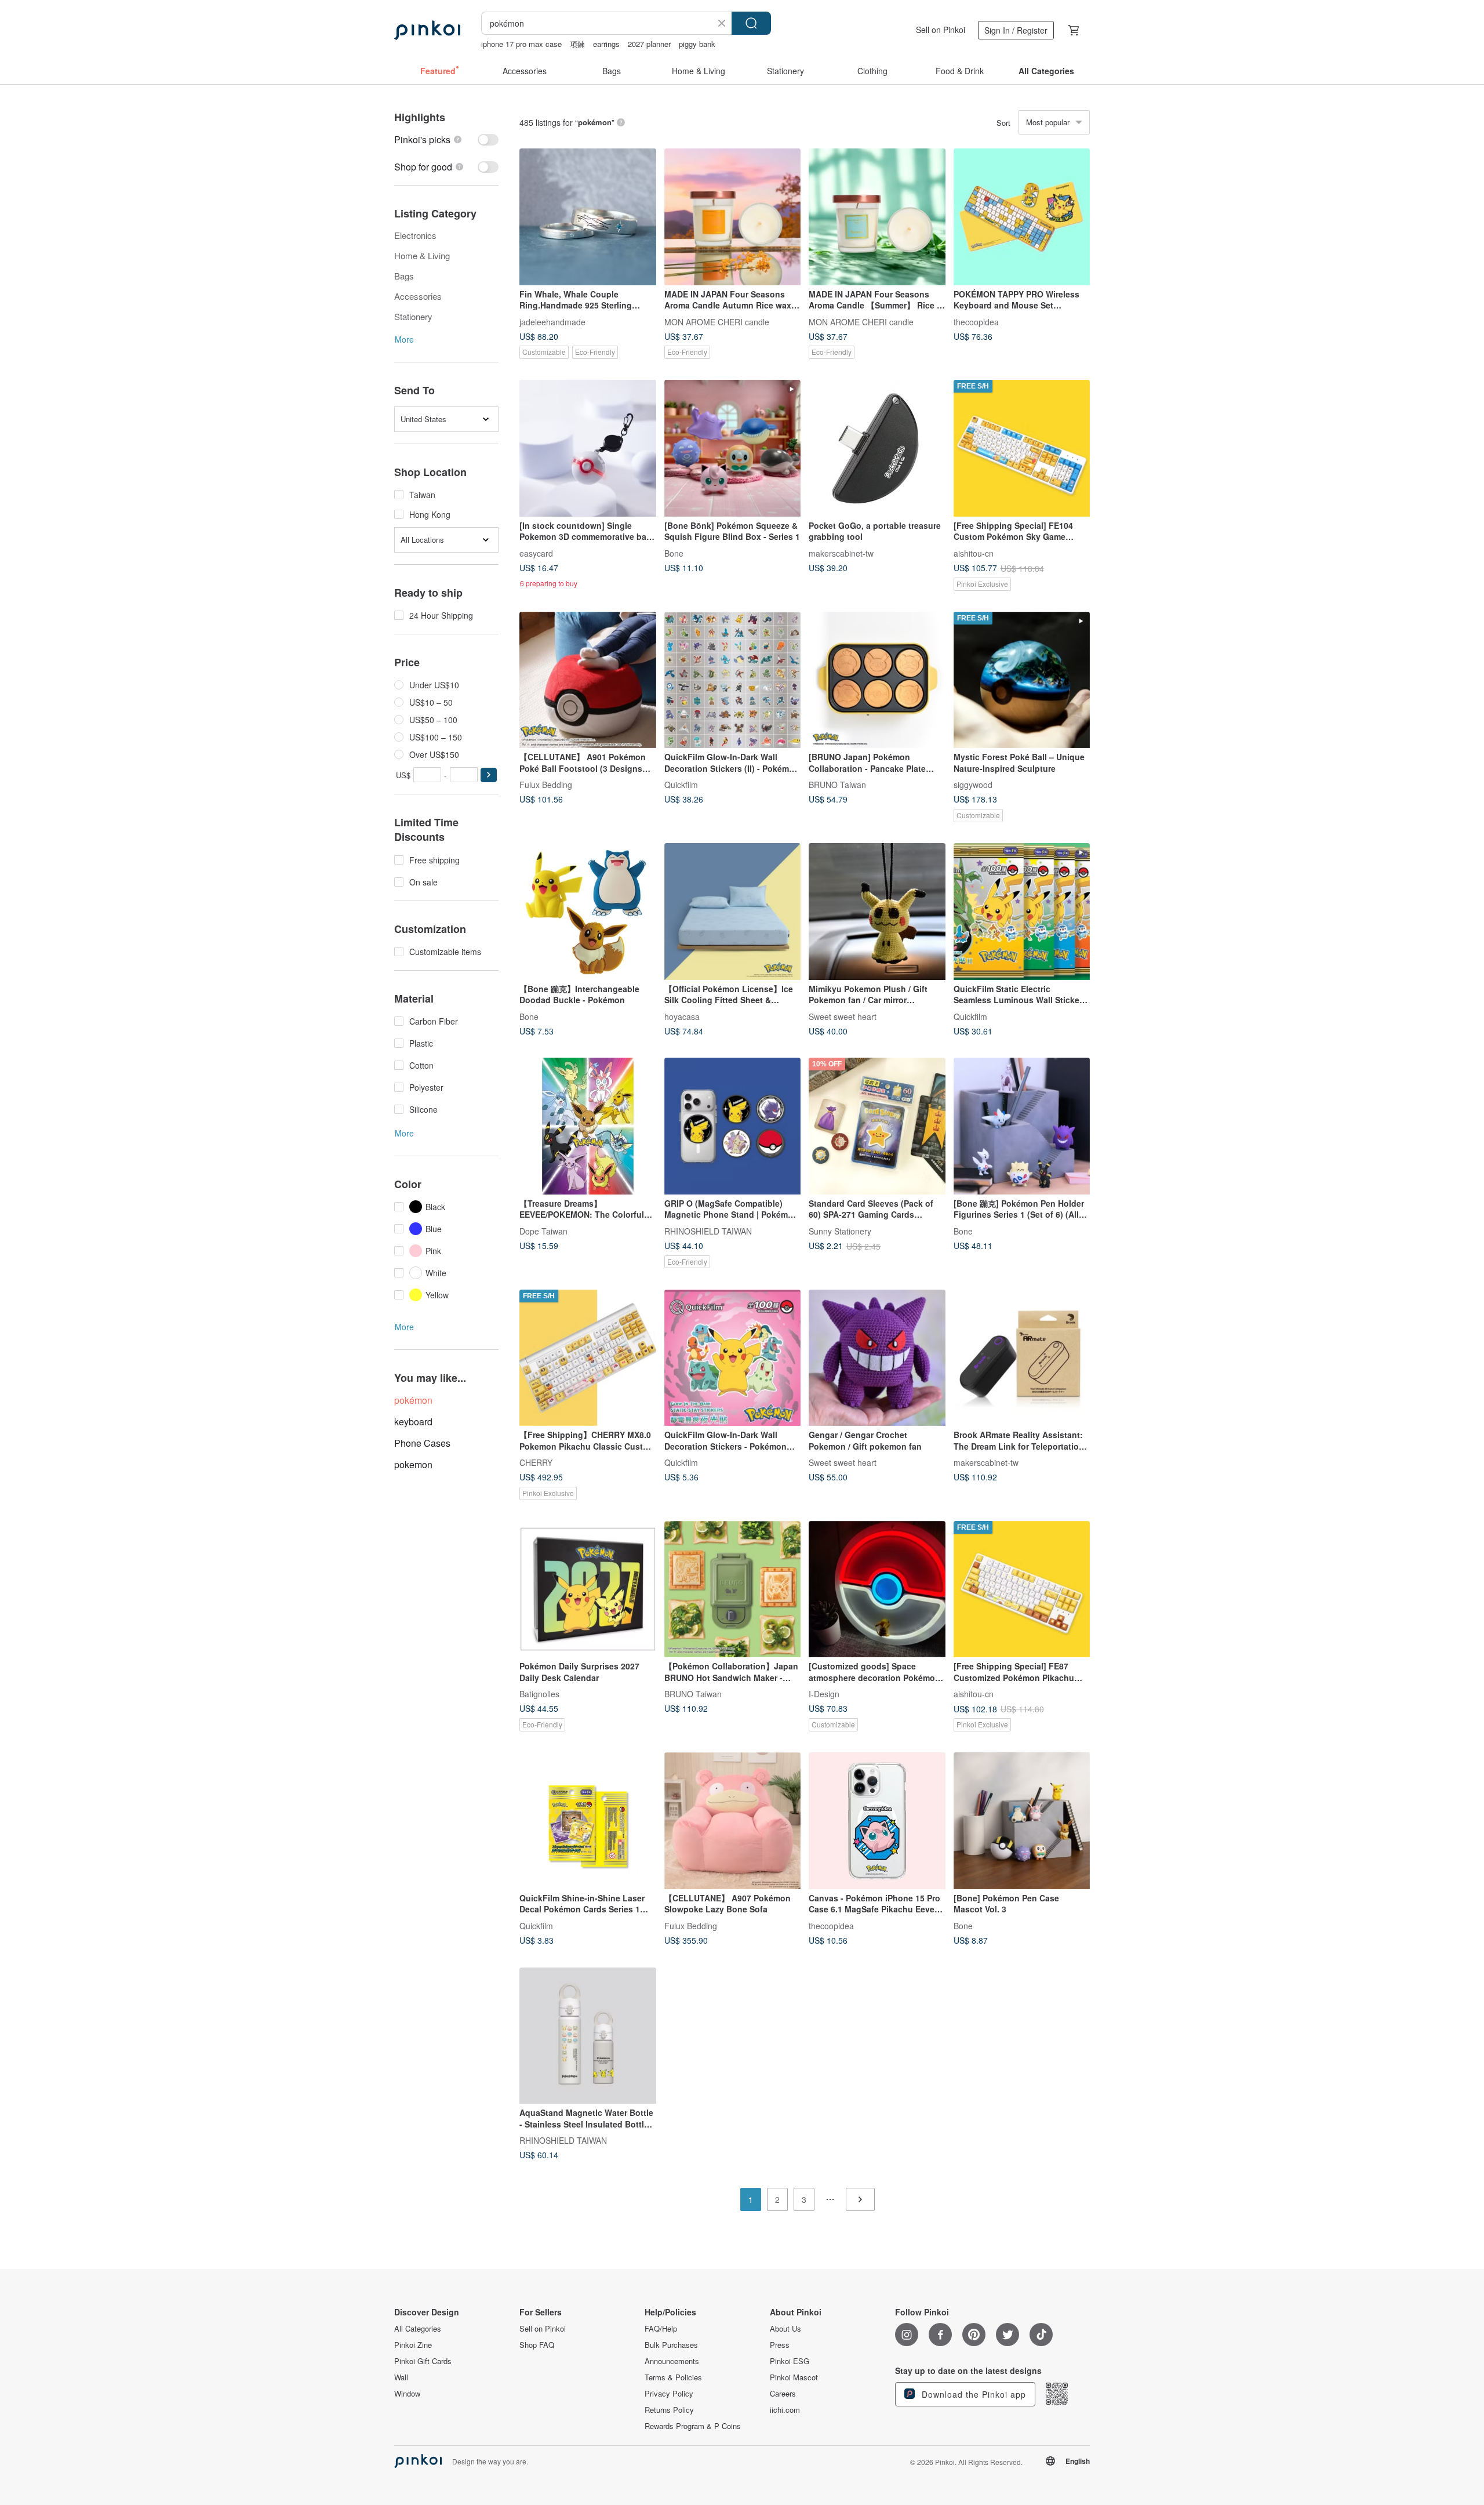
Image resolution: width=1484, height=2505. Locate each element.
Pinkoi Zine (413, 2345)
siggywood (973, 785)
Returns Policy (669, 2410)
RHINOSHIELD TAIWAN (708, 1230)
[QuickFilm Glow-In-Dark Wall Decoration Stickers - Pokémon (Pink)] (733, 1358)
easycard (536, 553)
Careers (783, 2394)
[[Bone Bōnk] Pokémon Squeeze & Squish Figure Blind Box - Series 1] (733, 448)
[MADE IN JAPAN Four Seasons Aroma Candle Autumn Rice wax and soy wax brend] (733, 217)
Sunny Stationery (840, 1230)
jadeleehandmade (552, 321)
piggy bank (697, 44)
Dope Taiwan (543, 1230)
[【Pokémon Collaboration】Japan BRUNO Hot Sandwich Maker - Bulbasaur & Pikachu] (733, 1589)
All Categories (418, 2329)
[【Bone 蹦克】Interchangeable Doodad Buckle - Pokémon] (588, 912)
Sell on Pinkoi (941, 30)
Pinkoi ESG (790, 2361)
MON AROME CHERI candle (717, 321)
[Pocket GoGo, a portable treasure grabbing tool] (877, 448)
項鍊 (577, 44)
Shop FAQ (537, 2345)
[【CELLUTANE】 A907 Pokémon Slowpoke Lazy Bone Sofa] (733, 1821)
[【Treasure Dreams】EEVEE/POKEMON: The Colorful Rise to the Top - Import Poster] (588, 1126)
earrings (606, 44)
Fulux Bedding (546, 785)
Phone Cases (422, 1443)
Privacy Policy (669, 2394)
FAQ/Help (661, 2329)
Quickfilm (681, 785)
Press (780, 2345)
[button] (489, 775)
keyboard (413, 1422)
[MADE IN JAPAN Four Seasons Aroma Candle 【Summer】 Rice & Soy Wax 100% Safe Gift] (877, 217)
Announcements (672, 2361)
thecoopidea (976, 321)
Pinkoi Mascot (794, 2377)
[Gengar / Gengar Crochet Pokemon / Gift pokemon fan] (877, 1358)
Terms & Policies (673, 2377)
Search (751, 23)
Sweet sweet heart (843, 1016)
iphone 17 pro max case (521, 44)
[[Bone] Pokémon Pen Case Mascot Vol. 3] (1022, 1821)
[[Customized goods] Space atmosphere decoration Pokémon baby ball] (877, 1589)
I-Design (824, 1694)
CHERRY (536, 1462)
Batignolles (539, 1694)
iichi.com (785, 2410)
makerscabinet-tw (841, 553)
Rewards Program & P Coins (693, 2426)
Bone (674, 553)
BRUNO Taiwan (837, 785)
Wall (401, 2377)
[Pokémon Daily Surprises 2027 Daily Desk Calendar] (588, 1589)
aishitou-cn (974, 553)
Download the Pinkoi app (972, 2394)
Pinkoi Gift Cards (423, 2361)
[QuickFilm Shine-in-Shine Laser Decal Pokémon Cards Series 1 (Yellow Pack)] (588, 1821)
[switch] (446, 139)
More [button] (404, 339)
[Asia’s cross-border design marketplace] (427, 30)
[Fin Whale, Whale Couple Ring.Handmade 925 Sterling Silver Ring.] (588, 217)
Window (407, 2394)
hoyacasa (682, 1016)
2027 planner (649, 44)
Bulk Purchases (671, 2345)
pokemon (413, 1464)
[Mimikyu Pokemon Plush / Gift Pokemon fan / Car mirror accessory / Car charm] (877, 912)
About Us (785, 2329)
